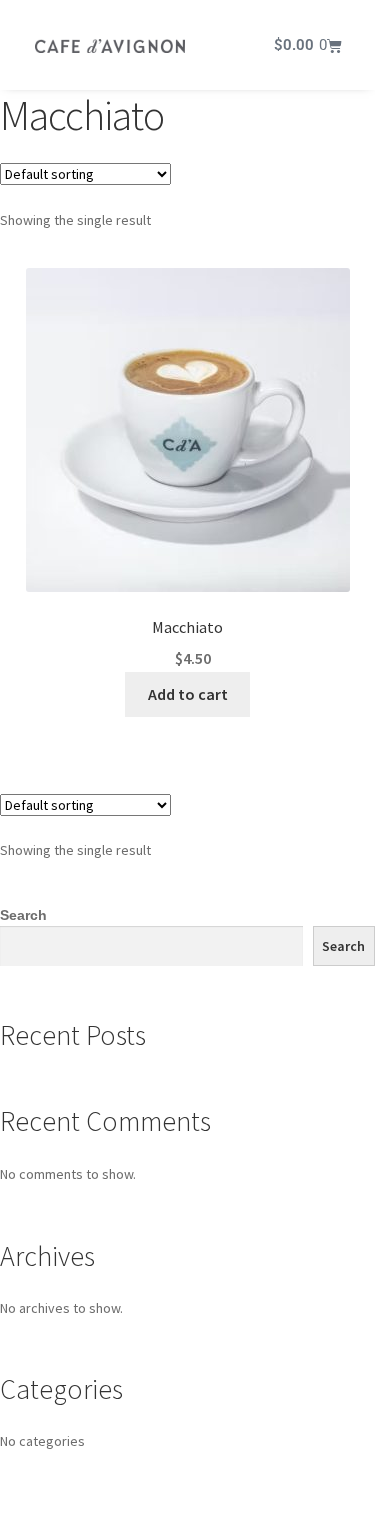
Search (23, 915)
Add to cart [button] (188, 694)
